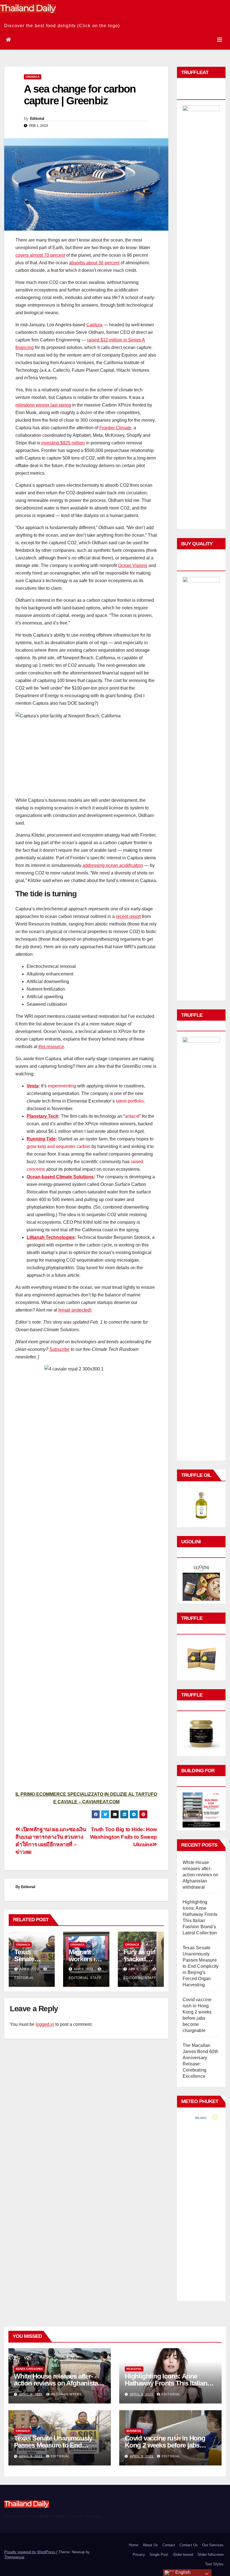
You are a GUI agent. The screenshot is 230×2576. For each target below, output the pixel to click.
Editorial (37, 118)
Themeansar (14, 2557)
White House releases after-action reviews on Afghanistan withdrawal (200, 1875)
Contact (169, 2545)
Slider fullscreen (211, 2555)
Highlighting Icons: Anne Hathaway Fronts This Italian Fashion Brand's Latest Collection (166, 2387)
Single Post (159, 2555)
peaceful (134, 2369)
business (134, 2431)
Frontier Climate (115, 428)
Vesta (33, 1086)
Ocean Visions (133, 565)
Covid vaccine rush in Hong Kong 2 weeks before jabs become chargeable (165, 2445)
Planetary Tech (42, 1116)
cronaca (33, 77)
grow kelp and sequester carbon (58, 1146)
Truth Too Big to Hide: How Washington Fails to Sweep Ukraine (124, 1837)
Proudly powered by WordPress (30, 2552)
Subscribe (59, 1349)
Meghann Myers (66, 2394)
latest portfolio (130, 1101)
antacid (132, 1116)
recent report (128, 916)
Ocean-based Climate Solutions (60, 1177)
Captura (94, 325)
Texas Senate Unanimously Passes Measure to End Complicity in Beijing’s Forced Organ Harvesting (201, 1966)
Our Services (213, 2545)
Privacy (139, 2555)
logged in (45, 2024)
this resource (51, 1047)
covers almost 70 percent (40, 255)
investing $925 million (63, 443)
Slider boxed (183, 2555)
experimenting (62, 1086)
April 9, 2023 (31, 2394)
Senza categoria (29, 2369)
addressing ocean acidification (113, 865)
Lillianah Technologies (51, 1237)
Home (134, 2545)
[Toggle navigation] (220, 40)
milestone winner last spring (43, 405)
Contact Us (189, 2545)
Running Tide (41, 1139)
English (182, 2572)
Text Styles (214, 2564)
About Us (150, 2545)
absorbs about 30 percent (94, 263)
